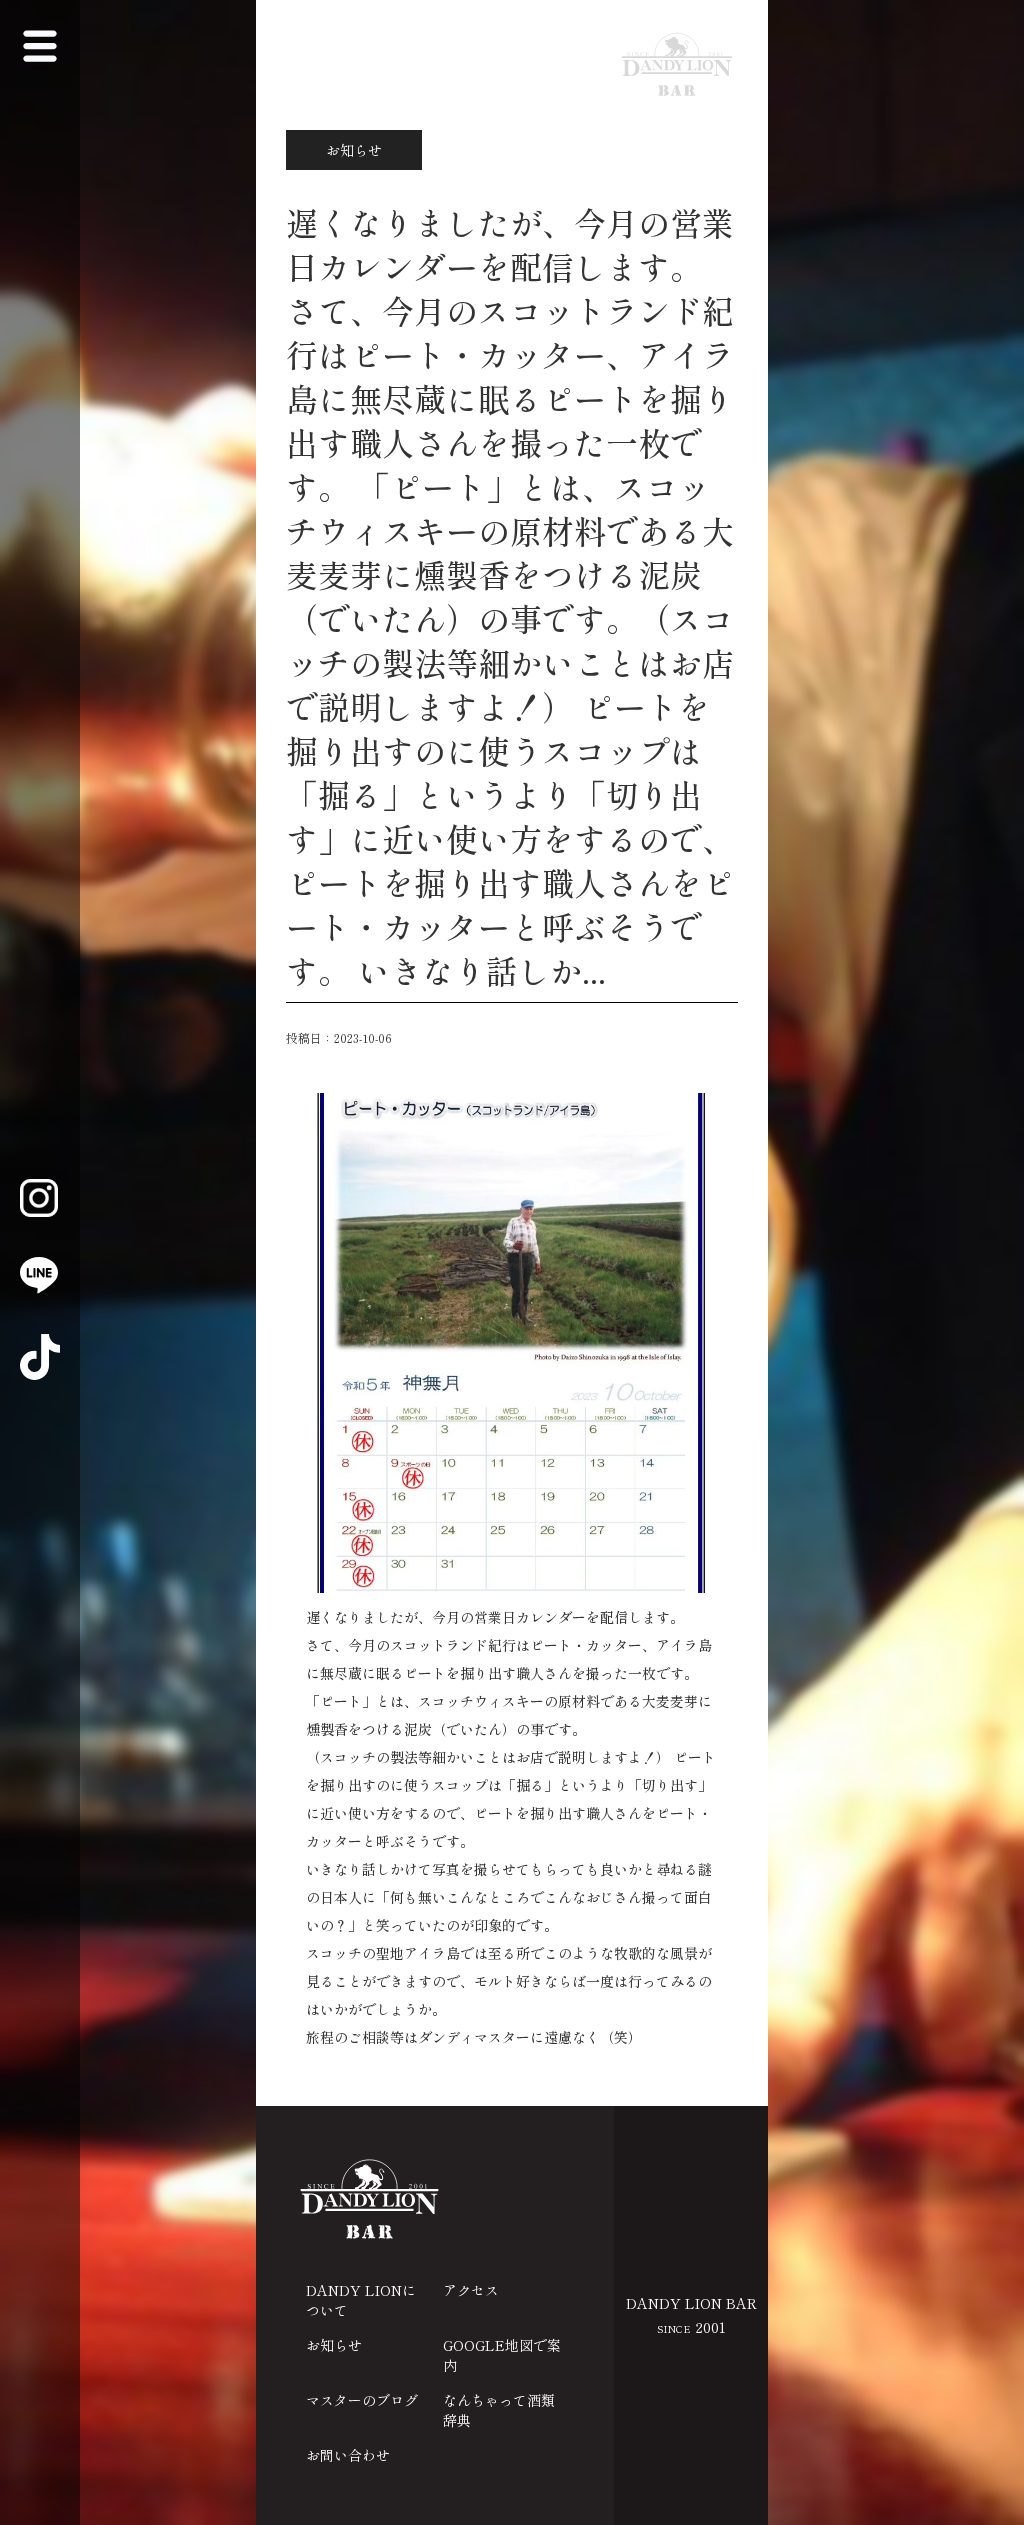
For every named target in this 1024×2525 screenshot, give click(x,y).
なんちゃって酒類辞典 (499, 2410)
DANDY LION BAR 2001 (691, 2315)
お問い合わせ (348, 2455)
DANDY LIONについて (361, 2300)
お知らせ (334, 2345)
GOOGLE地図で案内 (502, 2355)
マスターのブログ (362, 2400)
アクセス (471, 2290)
